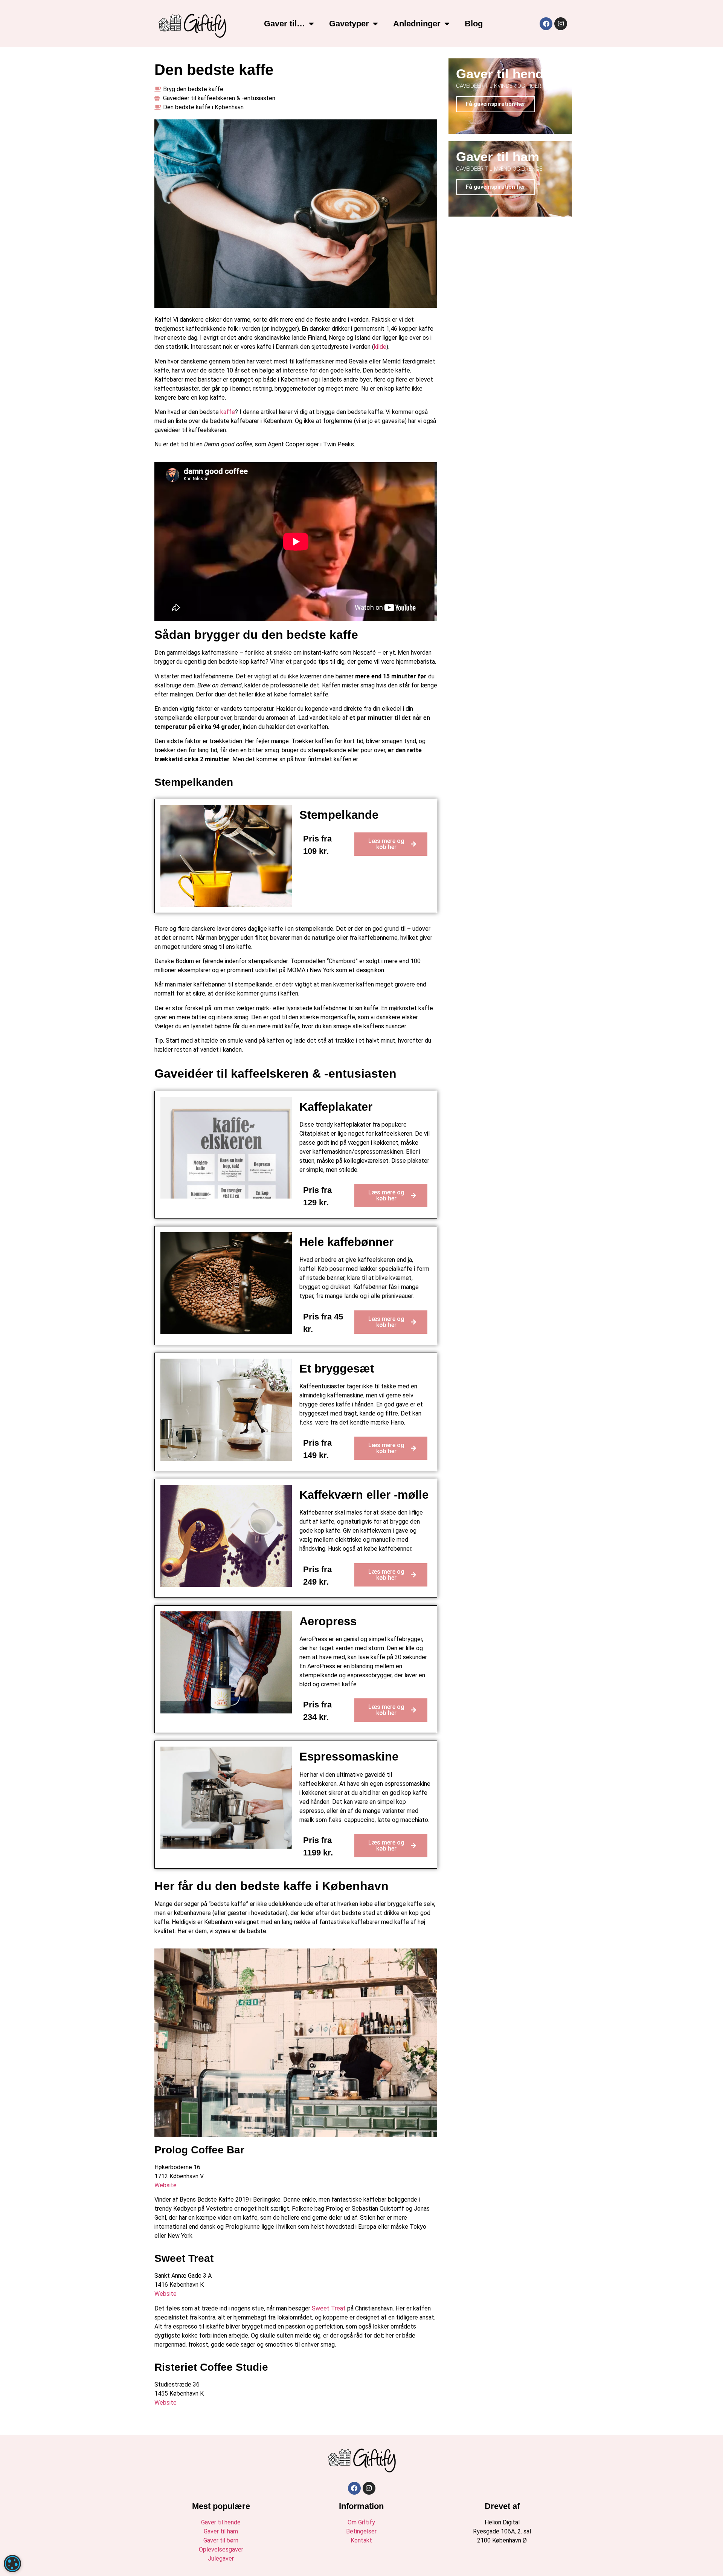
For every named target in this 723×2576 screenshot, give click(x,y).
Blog (474, 24)
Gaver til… (284, 24)
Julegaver (221, 2558)
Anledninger (417, 24)
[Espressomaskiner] (226, 1798)
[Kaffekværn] (226, 1536)
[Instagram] (561, 24)
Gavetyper (349, 24)
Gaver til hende (221, 2522)
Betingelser (361, 2531)
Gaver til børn (221, 2540)
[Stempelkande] (226, 856)
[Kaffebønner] (226, 1283)
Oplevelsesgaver (221, 2549)
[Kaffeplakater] (226, 1148)
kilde (380, 347)
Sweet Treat (329, 2308)
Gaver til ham (221, 2531)
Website (165, 2185)
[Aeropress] (226, 1662)
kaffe (228, 412)
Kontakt (361, 2540)
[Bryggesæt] (226, 1410)
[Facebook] (546, 24)
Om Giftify (361, 2522)
